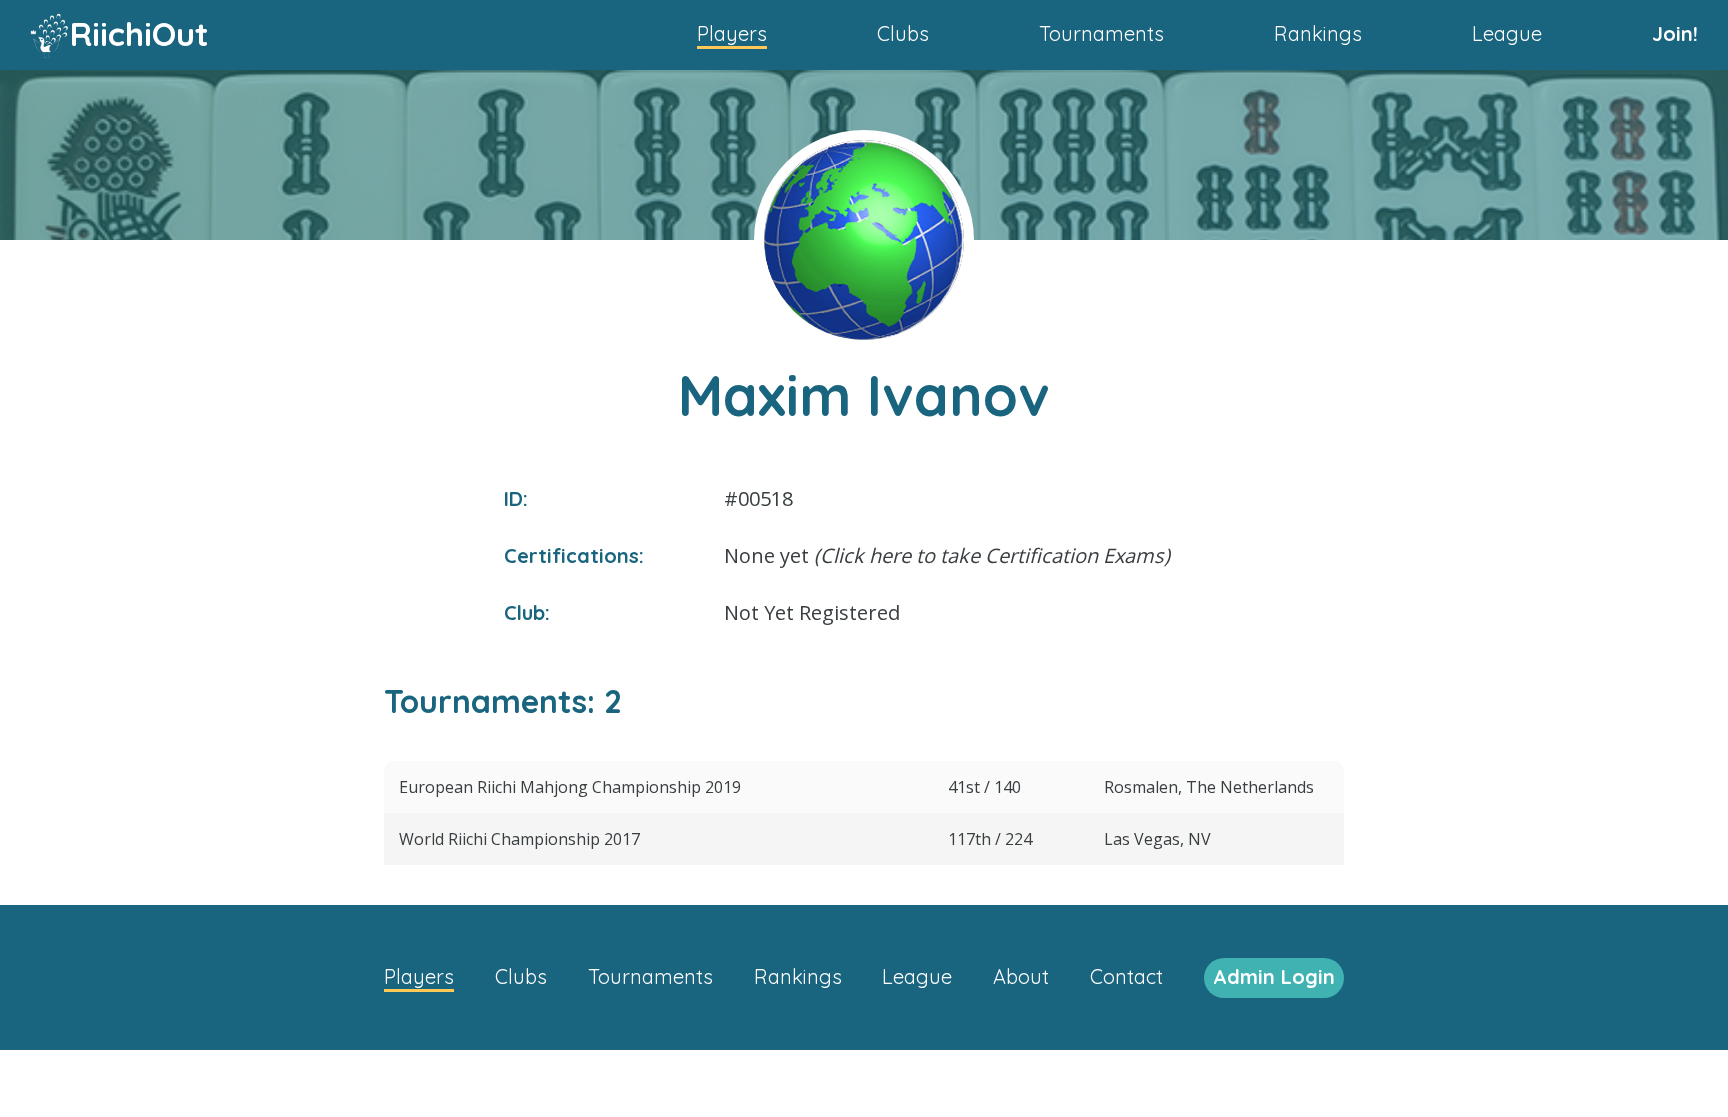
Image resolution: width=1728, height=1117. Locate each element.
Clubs (903, 33)
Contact (1126, 976)
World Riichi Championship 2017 (519, 839)
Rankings (1318, 33)
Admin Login (1274, 976)
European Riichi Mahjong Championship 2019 (570, 787)
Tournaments (1101, 33)
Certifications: (574, 555)
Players (732, 33)
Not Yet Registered (812, 612)
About (1021, 976)
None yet (947, 555)
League (1507, 33)
